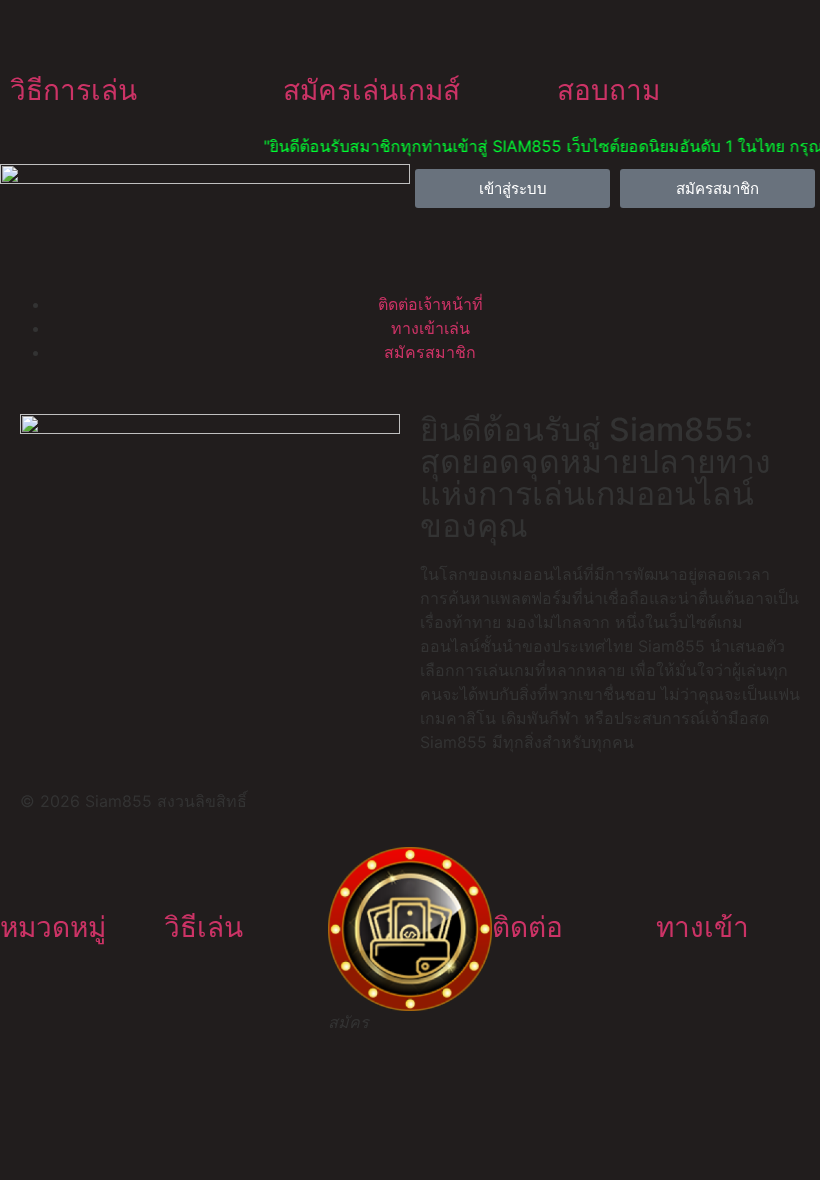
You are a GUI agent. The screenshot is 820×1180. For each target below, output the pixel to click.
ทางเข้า (702, 927)
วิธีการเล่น (73, 90)
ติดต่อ (527, 927)
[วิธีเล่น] (189, 872)
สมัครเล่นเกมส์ (371, 90)
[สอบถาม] (582, 35)
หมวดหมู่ (53, 927)
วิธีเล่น (203, 927)
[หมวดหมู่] (25, 872)
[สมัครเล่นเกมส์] (308, 35)
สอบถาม (608, 90)
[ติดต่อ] (517, 872)
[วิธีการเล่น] (35, 35)
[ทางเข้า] (681, 872)
